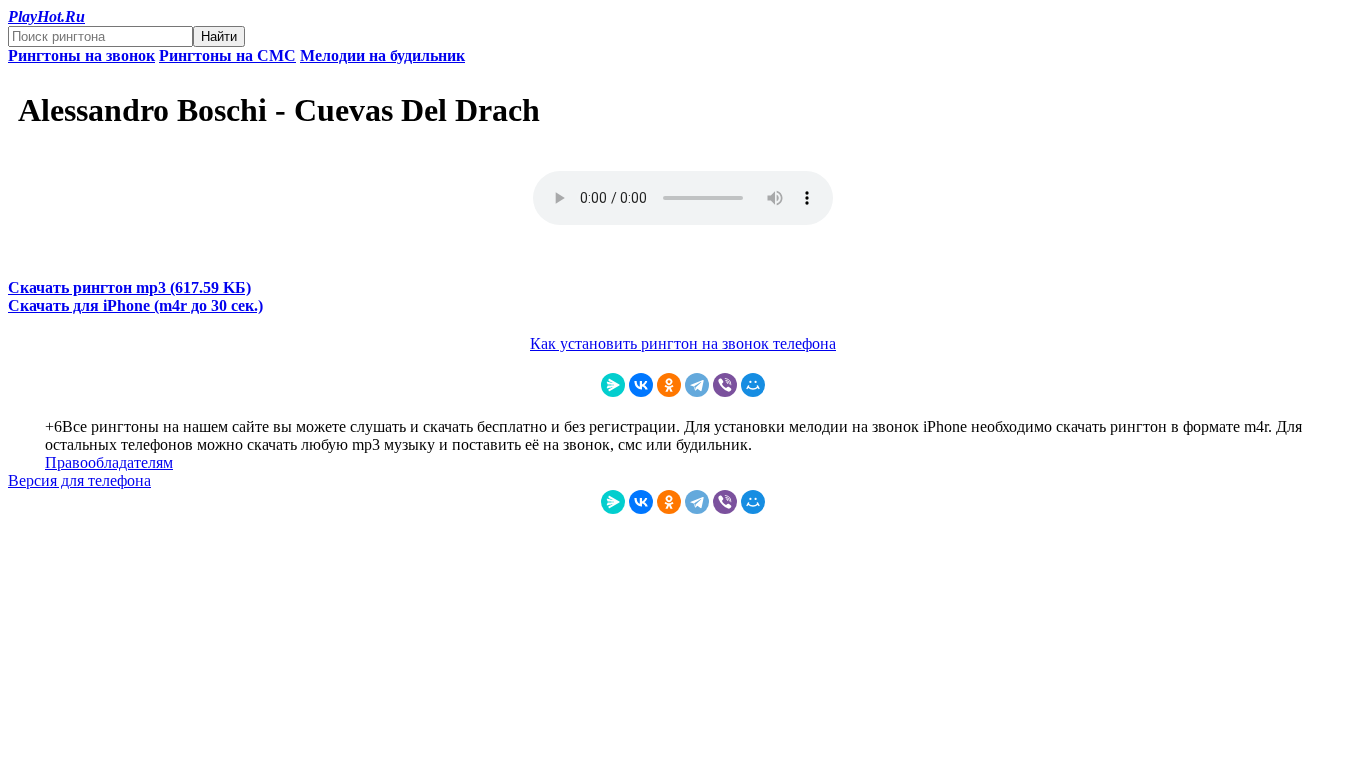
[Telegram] (697, 385)
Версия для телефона (79, 480)
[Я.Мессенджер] (613, 385)
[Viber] (725, 385)
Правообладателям (109, 462)
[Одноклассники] (669, 385)
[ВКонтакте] (641, 385)
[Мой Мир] (753, 385)
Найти (219, 36)
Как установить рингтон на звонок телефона (683, 343)
